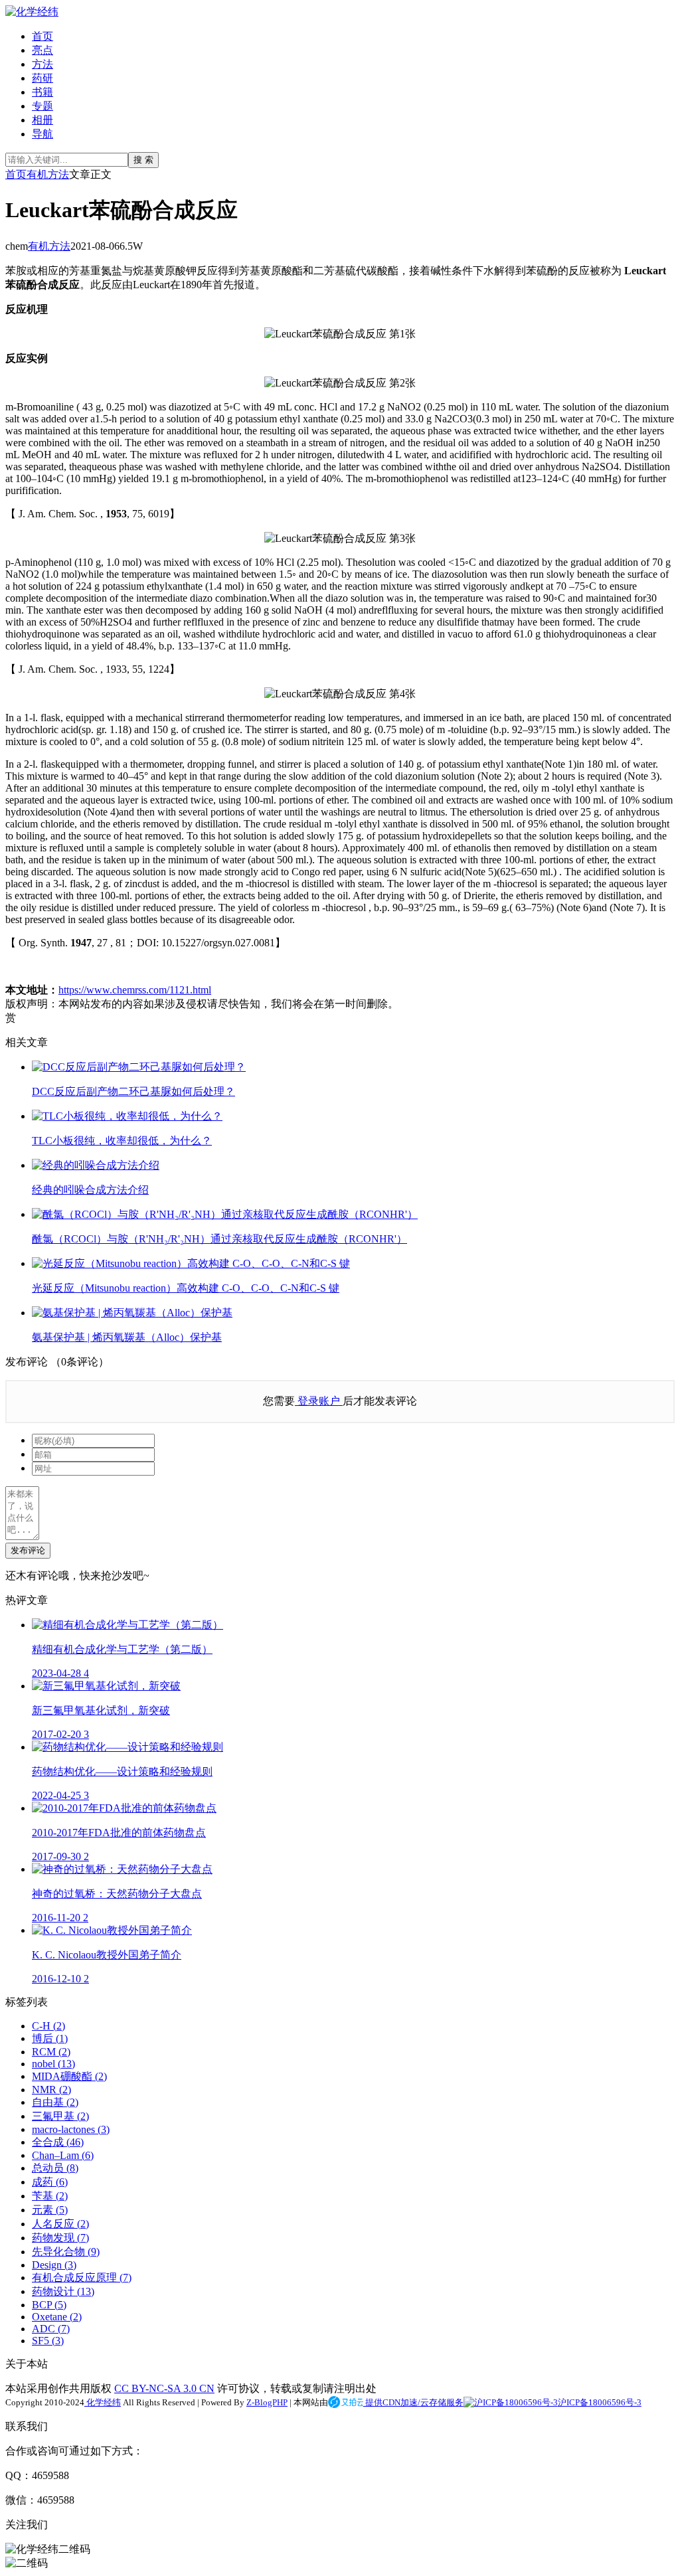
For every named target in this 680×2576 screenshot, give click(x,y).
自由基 (55, 2102)
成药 (50, 2182)
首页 (42, 36)
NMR (51, 2090)
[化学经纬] (32, 12)
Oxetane (57, 2317)
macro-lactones (71, 2129)
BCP (49, 2305)
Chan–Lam (63, 2155)
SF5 (48, 2341)
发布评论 (28, 1550)
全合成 (58, 2142)
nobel (53, 2064)
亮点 (42, 50)
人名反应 (60, 2224)
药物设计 (63, 2291)
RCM (51, 2052)
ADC (51, 2329)
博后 (50, 2038)
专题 (42, 106)
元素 (50, 2210)
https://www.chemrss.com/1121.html (135, 990)
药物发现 (60, 2238)
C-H (48, 2026)
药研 (42, 78)
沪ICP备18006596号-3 (600, 2402)
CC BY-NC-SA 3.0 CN (164, 2388)
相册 (42, 120)
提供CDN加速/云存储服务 (413, 2402)
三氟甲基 (60, 2116)
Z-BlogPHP (267, 2402)
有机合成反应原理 (82, 2277)
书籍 (42, 92)
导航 (42, 134)
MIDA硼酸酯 (69, 2076)
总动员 (55, 2168)
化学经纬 (103, 2402)
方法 (42, 64)
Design (54, 2265)
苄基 (50, 2196)
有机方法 (48, 174)
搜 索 (143, 160)
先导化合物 (66, 2252)
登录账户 (319, 1401)
